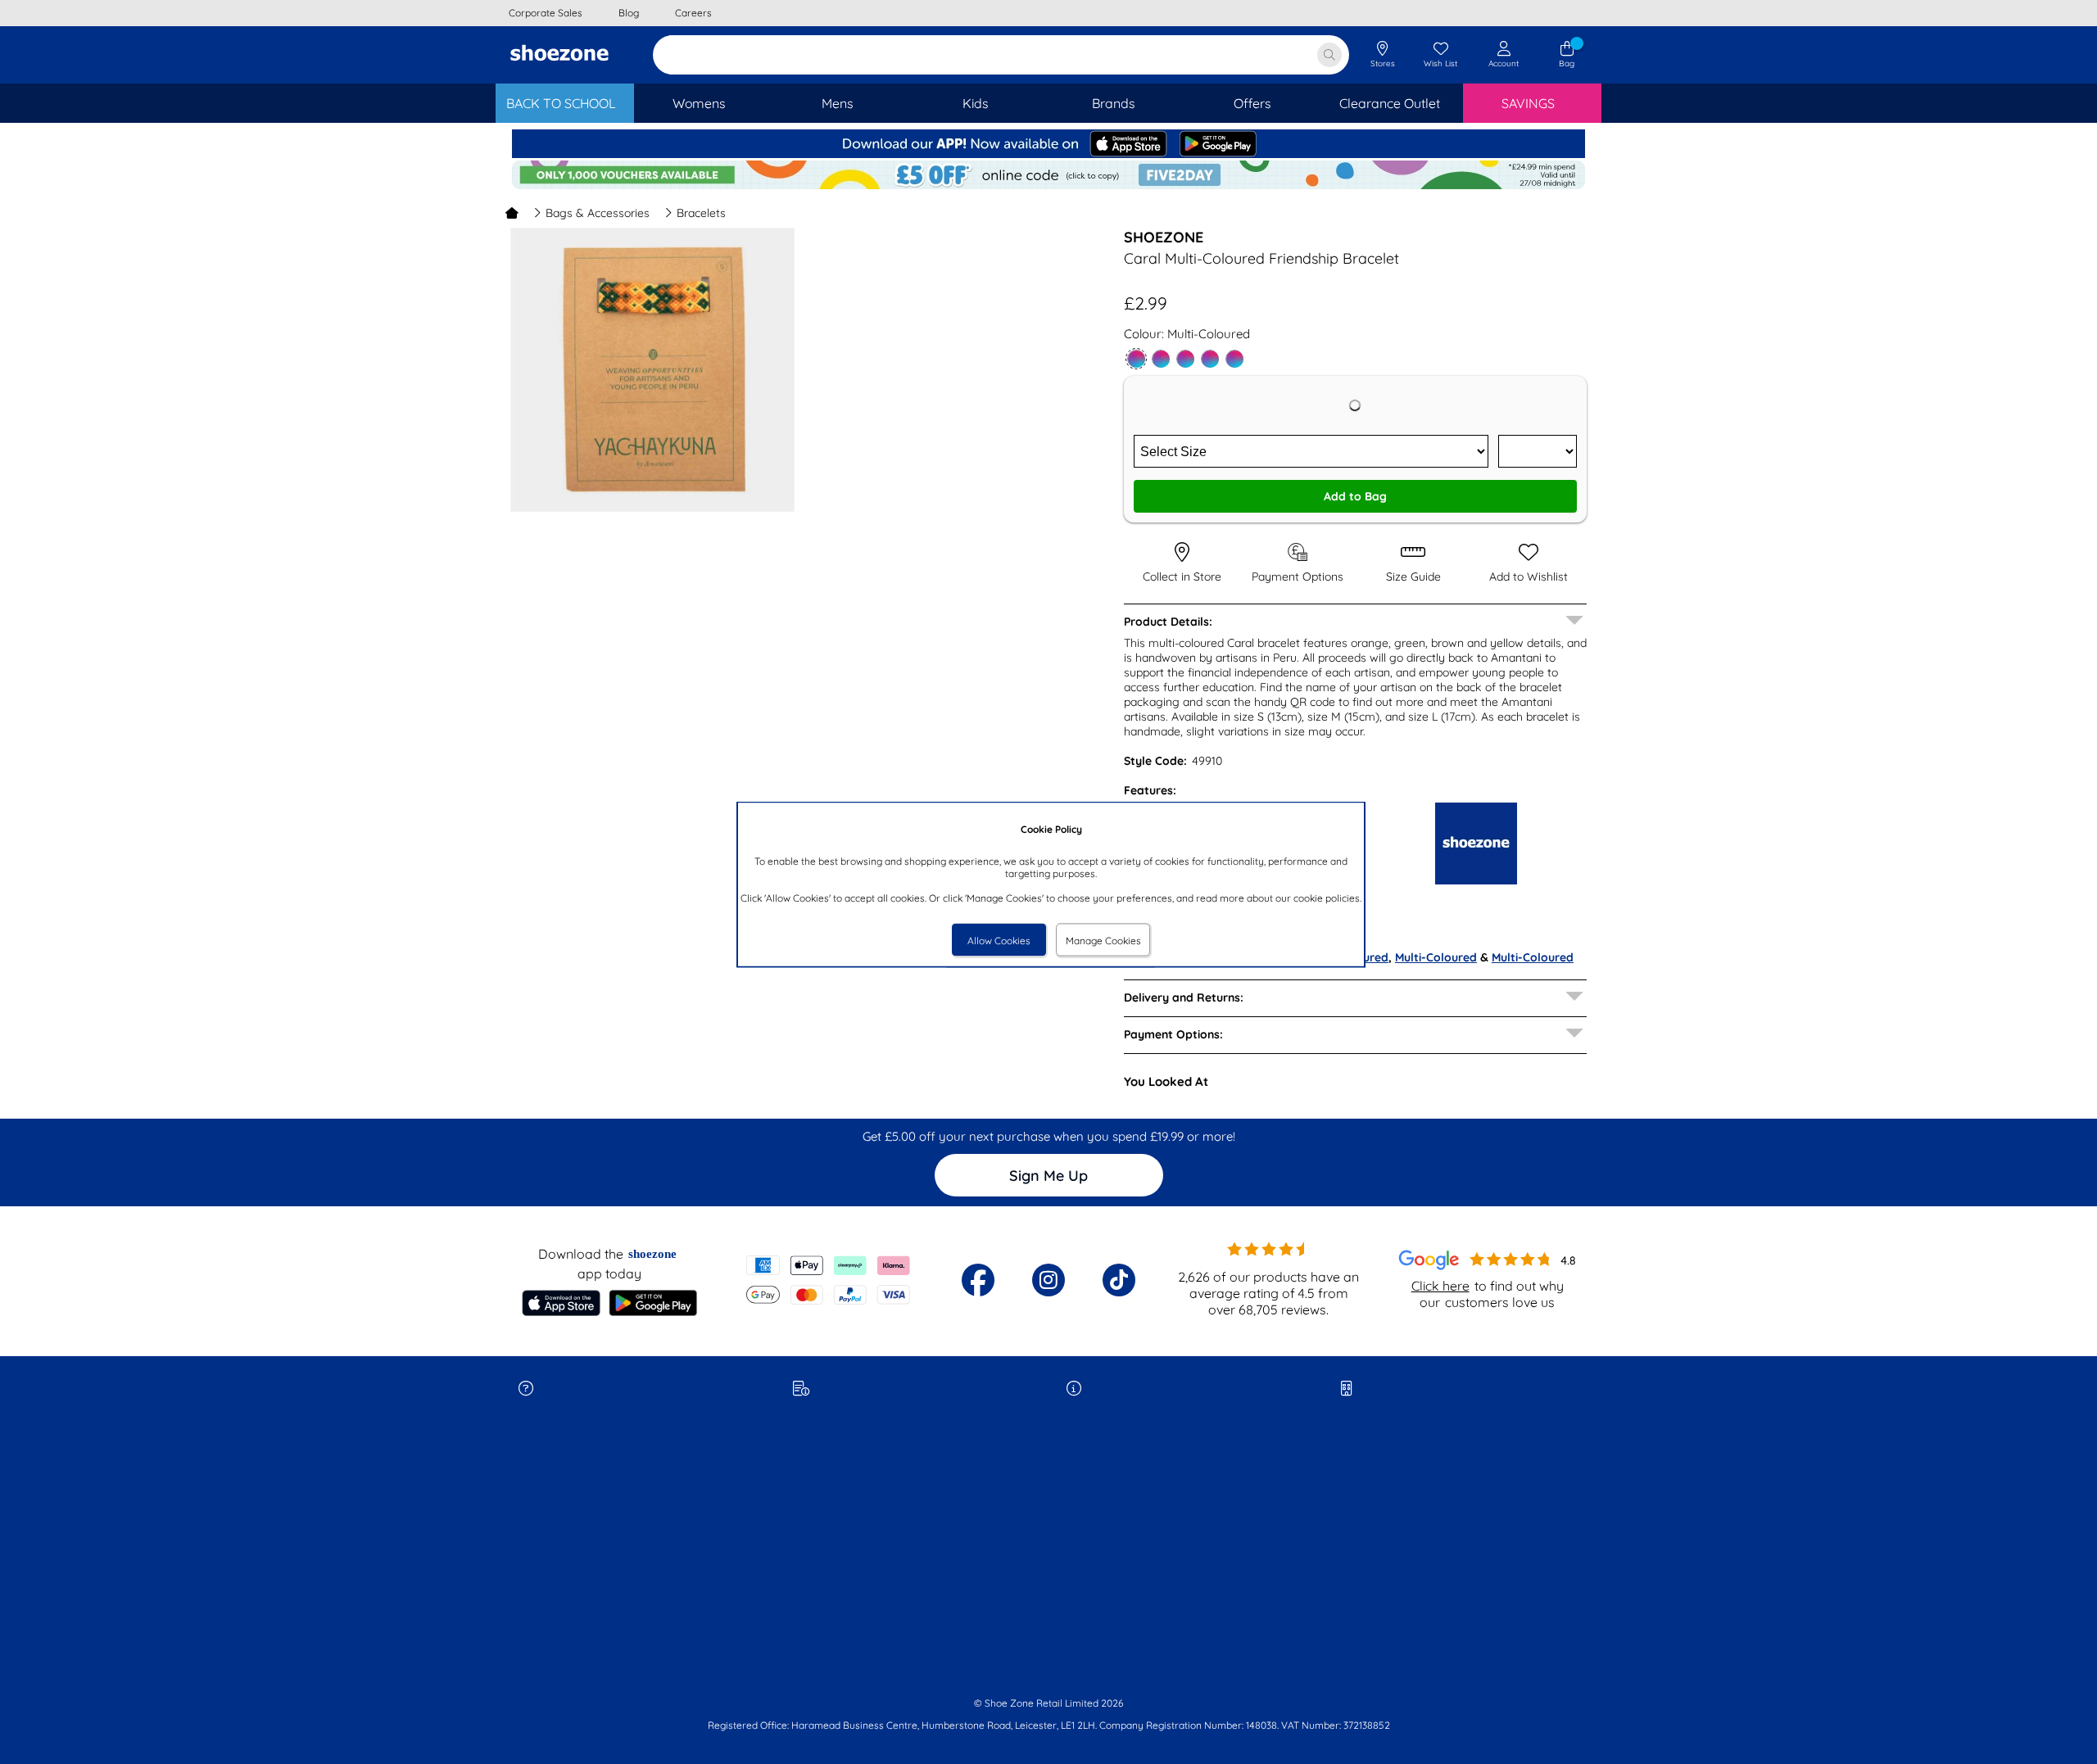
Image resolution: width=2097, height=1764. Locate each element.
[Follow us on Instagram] (1048, 1280)
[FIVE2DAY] (1048, 185)
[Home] (512, 213)
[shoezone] (559, 55)
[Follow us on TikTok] (1119, 1280)
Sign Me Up (1048, 1176)
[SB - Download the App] (1048, 154)
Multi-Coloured (1436, 957)
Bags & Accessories (598, 213)
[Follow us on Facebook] (978, 1280)
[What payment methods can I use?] (829, 1280)
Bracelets (701, 213)
